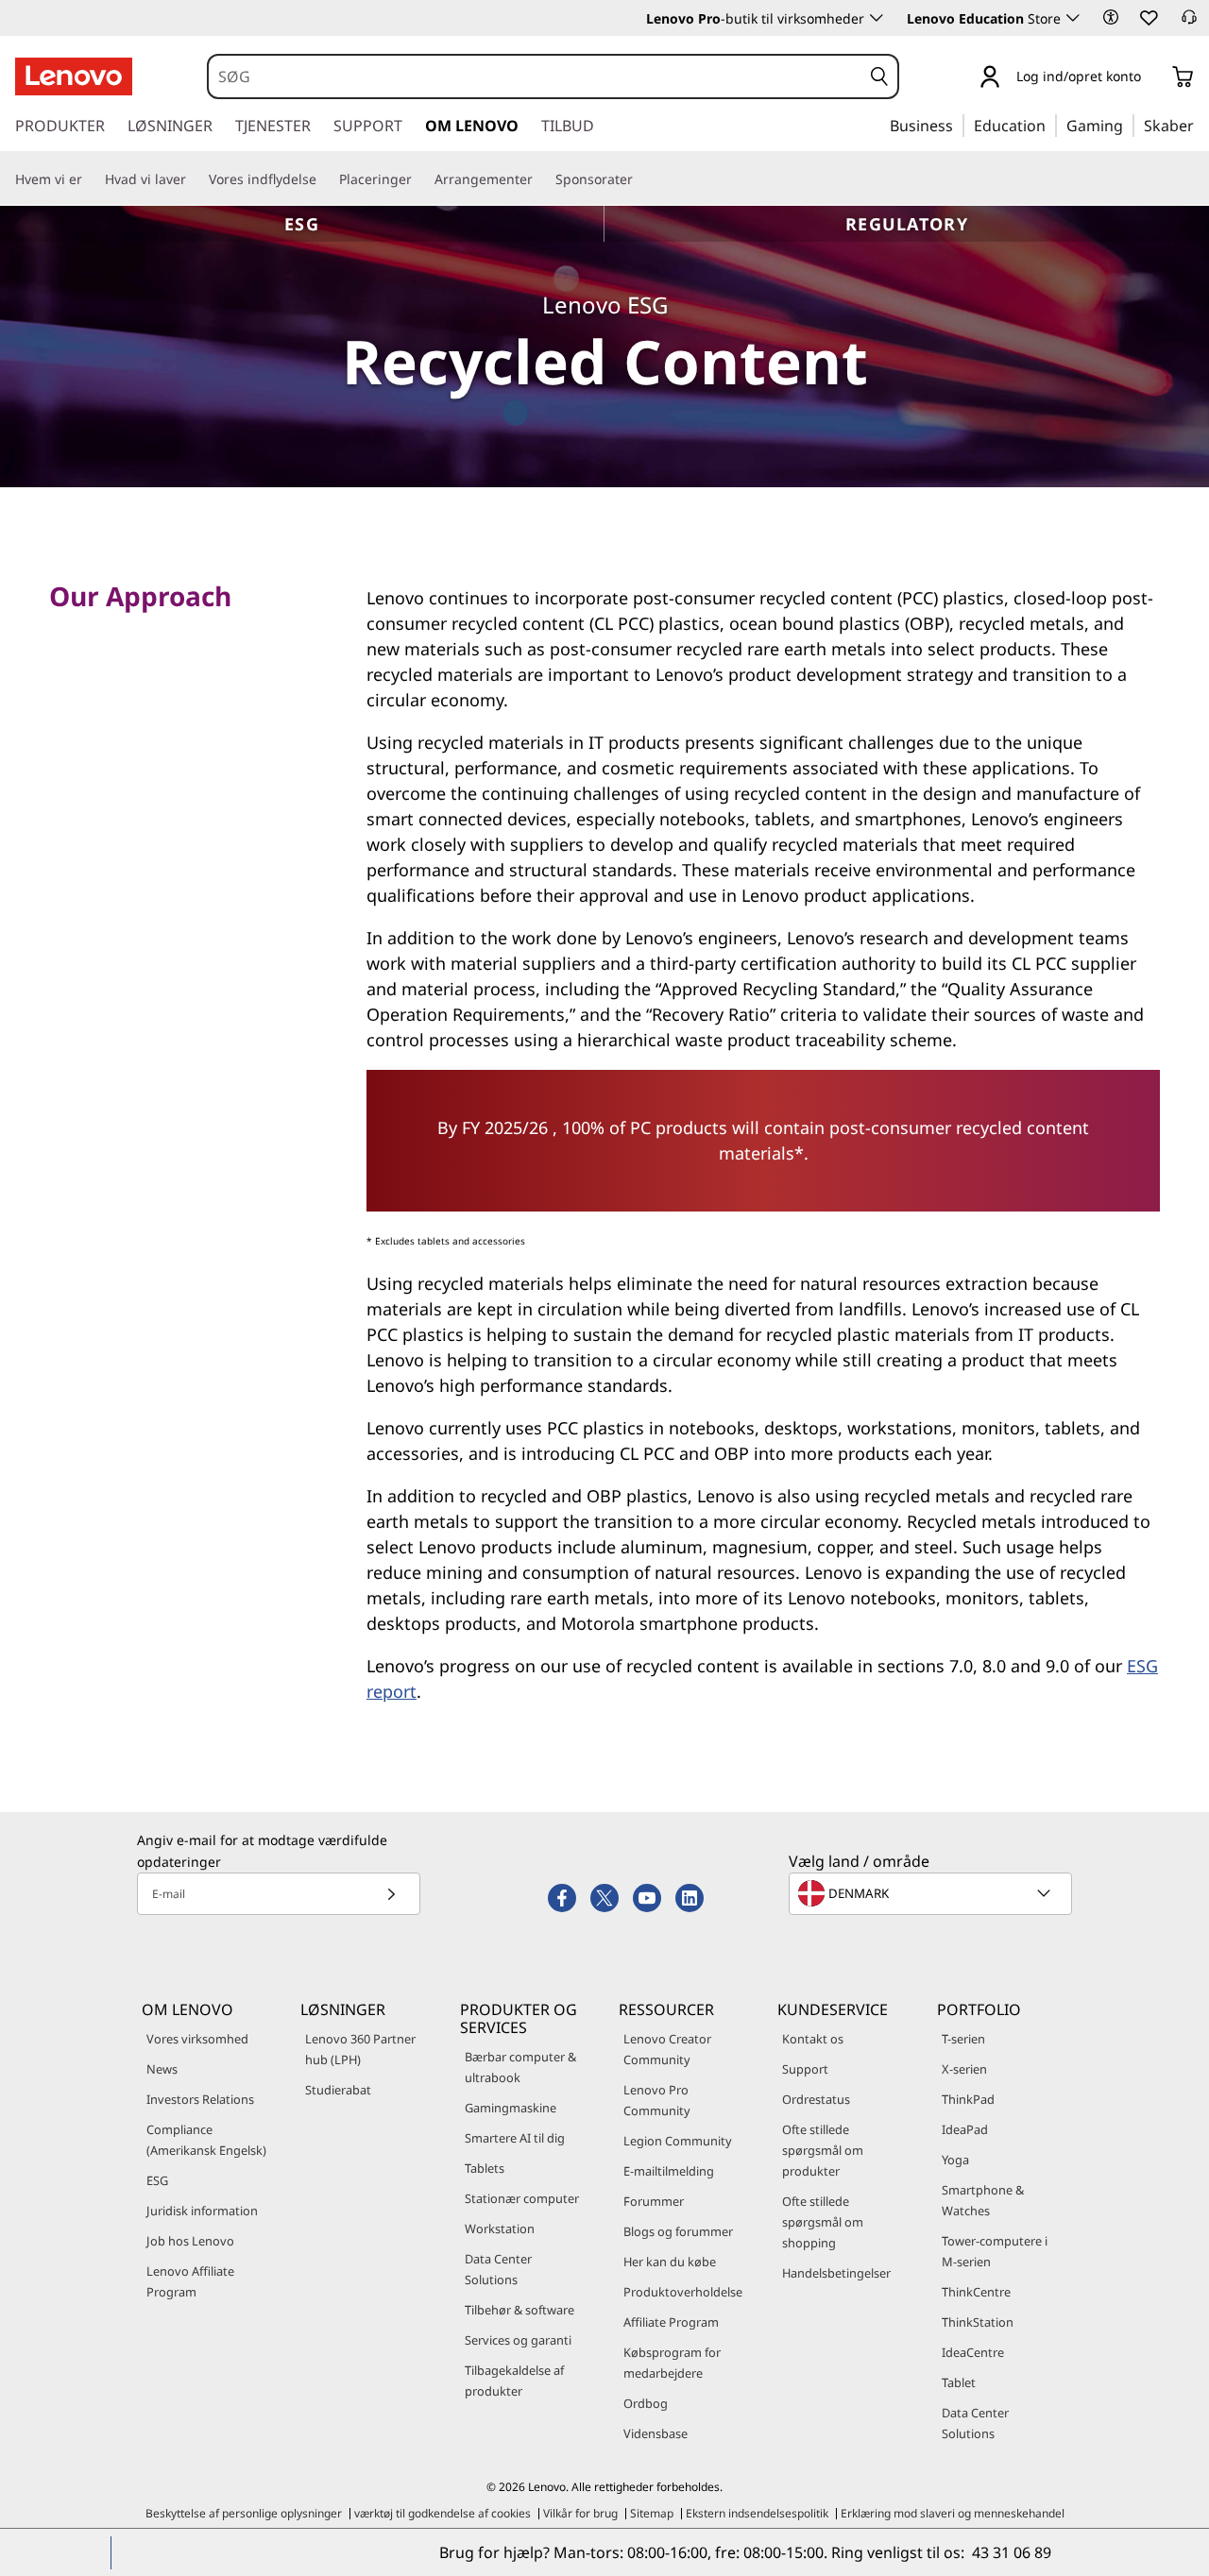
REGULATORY (907, 224)
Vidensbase (656, 2433)
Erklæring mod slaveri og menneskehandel (953, 2513)
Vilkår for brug (580, 2513)
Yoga (955, 2160)
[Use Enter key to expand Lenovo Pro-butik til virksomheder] (877, 18)
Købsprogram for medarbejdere (672, 2363)
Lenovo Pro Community (657, 2100)
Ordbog (646, 2403)
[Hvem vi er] (90, 179)
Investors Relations (200, 2099)
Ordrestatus (816, 2099)
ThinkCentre (976, 2292)
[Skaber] (1200, 125)
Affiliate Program (671, 2322)
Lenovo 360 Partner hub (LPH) (360, 2049)
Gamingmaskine (511, 2108)
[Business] (959, 125)
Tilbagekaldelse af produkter (514, 2381)
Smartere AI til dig (515, 2138)
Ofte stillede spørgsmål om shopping (823, 2222)
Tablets (485, 2168)
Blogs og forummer (678, 2231)
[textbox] (932, 1893)
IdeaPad (965, 2129)
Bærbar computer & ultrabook (520, 2067)
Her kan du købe (670, 2262)
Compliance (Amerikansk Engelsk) (206, 2140)
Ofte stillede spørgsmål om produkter (823, 2150)
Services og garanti (518, 2340)
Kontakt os (813, 2039)
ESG (302, 224)
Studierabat (338, 2090)
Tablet (959, 2382)
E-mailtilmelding (669, 2171)
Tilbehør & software (519, 2310)
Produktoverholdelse (683, 2292)
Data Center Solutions (498, 2269)
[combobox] (535, 76)
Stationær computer (522, 2198)
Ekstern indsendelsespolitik (757, 2513)
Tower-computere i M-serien (995, 2251)
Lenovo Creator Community (667, 2049)
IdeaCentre (973, 2352)
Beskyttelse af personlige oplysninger (244, 2513)
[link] (1189, 23)
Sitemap (652, 2513)
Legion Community (678, 2141)
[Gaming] (1129, 125)
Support (805, 2069)
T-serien (963, 2039)
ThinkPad (968, 2099)
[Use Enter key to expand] (1152, 78)
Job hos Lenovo (190, 2241)
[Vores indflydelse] (324, 179)
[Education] (1051, 125)
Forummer (654, 2201)
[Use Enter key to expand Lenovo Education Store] (1073, 18)
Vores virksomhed (197, 2039)
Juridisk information (202, 2211)
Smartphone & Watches (983, 2200)
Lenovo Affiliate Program (190, 2281)
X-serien (964, 2069)
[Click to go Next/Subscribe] (391, 1894)
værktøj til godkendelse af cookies (443, 2513)
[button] (1111, 17)
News (162, 2069)
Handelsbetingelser (836, 2273)
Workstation (500, 2229)
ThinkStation (978, 2322)
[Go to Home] (74, 76)
